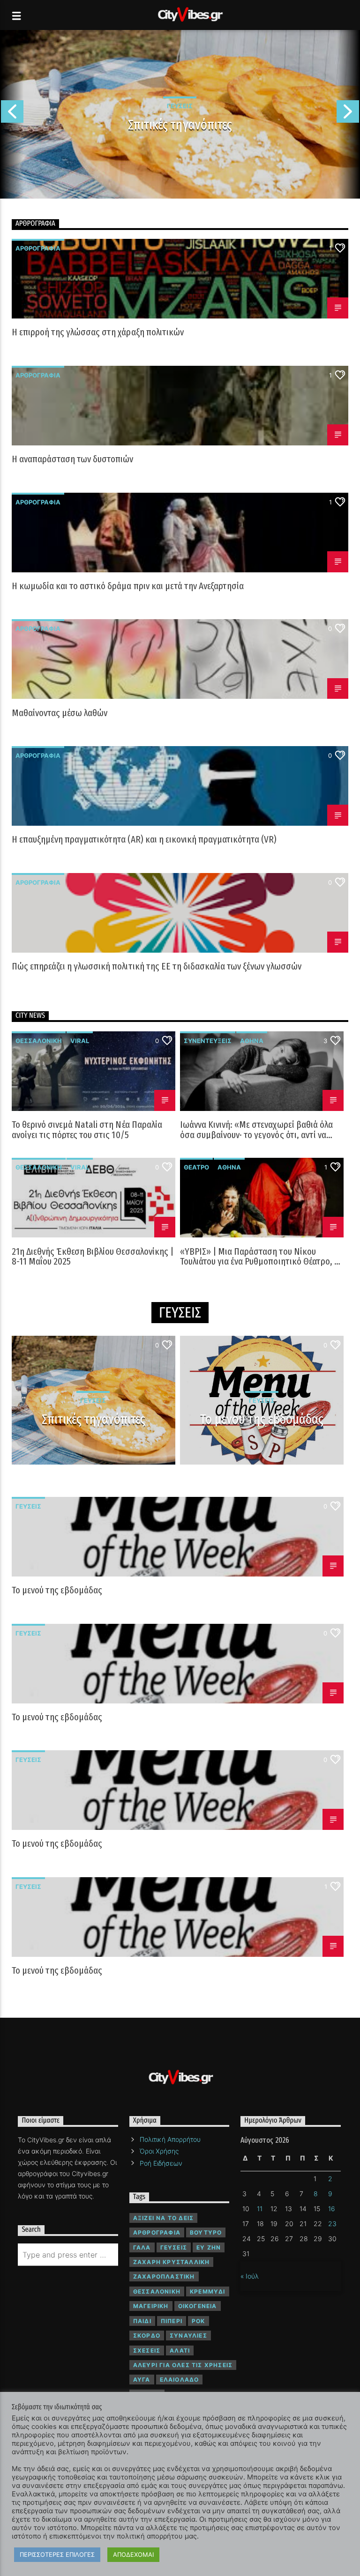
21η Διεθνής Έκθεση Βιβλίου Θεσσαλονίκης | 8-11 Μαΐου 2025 (93, 1257)
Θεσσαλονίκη (39, 1041)
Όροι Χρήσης (159, 2151)
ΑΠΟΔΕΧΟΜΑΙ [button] (133, 2554)
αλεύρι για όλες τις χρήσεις (183, 2365)
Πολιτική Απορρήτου (170, 2139)
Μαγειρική (151, 2306)
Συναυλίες (188, 2335)
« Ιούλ (250, 2276)
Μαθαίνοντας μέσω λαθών (60, 714)
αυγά (142, 2380)
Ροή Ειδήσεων (161, 2163)
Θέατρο (196, 1167)
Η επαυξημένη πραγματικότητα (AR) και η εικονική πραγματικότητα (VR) (144, 840)
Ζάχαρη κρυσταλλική (172, 2262)
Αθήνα (252, 1041)
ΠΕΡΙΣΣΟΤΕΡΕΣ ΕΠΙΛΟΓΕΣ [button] (57, 2554)
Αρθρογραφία (38, 248)
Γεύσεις (28, 1506)
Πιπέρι (172, 2321)
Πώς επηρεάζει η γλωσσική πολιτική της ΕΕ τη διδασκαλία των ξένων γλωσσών (157, 967)
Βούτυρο (206, 2232)
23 (332, 2224)
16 (332, 2209)
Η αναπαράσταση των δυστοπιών (73, 460)
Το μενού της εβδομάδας (262, 1420)
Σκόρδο (147, 2335)
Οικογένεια (198, 2306)
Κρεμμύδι (208, 2291)
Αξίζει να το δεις (163, 2218)
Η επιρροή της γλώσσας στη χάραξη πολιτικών (98, 333)
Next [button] (348, 114)
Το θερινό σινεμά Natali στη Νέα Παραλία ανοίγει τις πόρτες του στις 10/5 (87, 1130)
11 (260, 2209)
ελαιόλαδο (180, 2380)
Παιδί (142, 2321)
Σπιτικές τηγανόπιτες (180, 125)
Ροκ (199, 2321)
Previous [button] (12, 114)
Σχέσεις (147, 2350)
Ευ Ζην (209, 2247)
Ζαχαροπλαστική (164, 2276)
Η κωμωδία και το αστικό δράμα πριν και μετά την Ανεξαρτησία (128, 587)
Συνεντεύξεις (208, 1041)
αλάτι (180, 2350)
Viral (80, 1041)
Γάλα (142, 2247)
